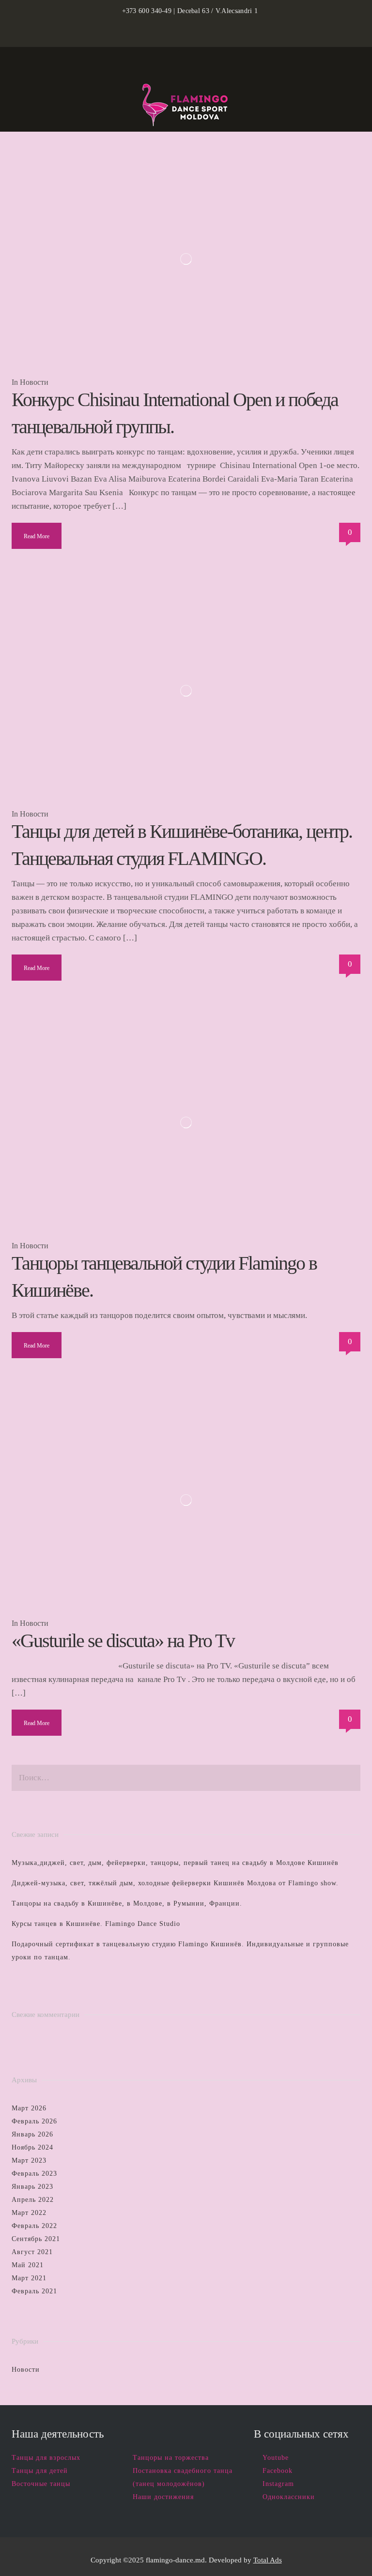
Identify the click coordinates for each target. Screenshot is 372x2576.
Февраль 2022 (34, 2226)
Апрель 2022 (33, 2200)
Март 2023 (29, 2160)
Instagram (278, 2484)
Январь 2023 (32, 2187)
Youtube (276, 2458)
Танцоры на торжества (171, 2458)
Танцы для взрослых (46, 2458)
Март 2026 (29, 2108)
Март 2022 (29, 2213)
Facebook (278, 2471)
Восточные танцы (41, 2484)
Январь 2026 (32, 2134)
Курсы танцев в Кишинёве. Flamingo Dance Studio (96, 1924)
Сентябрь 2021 (36, 2239)
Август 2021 (32, 2252)
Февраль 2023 (34, 2174)
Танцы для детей (40, 2471)
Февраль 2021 (34, 2291)
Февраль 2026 (34, 2121)
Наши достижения (163, 2497)
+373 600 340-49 (147, 11)
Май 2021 (28, 2265)
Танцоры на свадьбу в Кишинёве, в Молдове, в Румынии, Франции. (127, 1903)
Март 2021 (29, 2278)
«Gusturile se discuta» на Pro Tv (123, 1641)
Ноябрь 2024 (32, 2147)
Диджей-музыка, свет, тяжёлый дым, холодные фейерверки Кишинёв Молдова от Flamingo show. (175, 1883)
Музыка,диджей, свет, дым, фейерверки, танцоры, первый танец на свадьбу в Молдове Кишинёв (175, 1863)
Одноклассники (289, 2497)
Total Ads (268, 2560)
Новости (34, 382)
